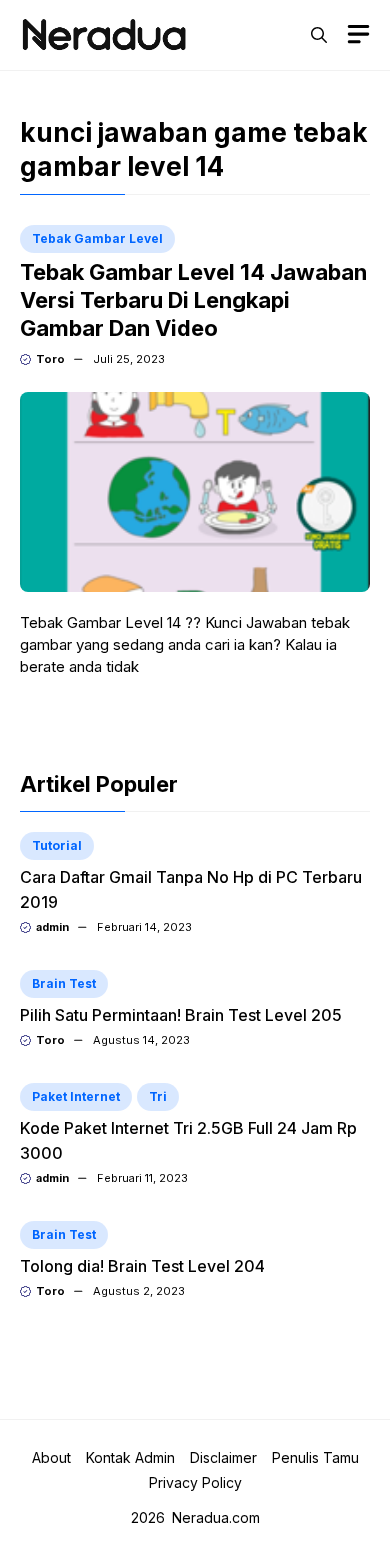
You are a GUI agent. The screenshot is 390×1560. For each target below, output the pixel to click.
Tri (158, 1096)
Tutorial (57, 845)
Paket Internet (76, 1096)
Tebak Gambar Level (97, 238)
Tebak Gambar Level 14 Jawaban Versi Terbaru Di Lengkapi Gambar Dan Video (193, 300)
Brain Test (64, 983)
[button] (319, 35)
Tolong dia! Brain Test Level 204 (142, 1266)
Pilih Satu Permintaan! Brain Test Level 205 (181, 1015)
